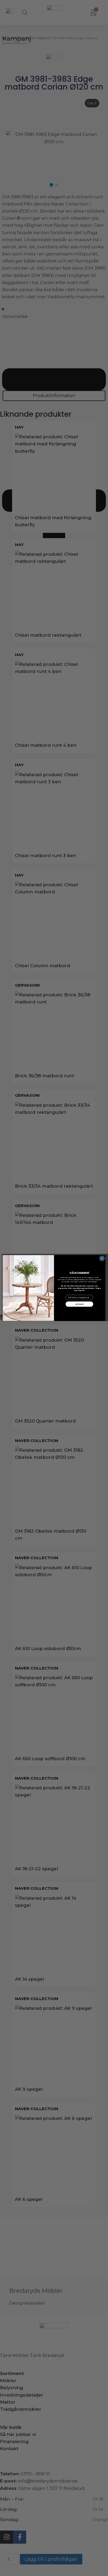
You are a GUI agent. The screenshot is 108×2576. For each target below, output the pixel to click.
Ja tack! (80, 1304)
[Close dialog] (102, 1258)
